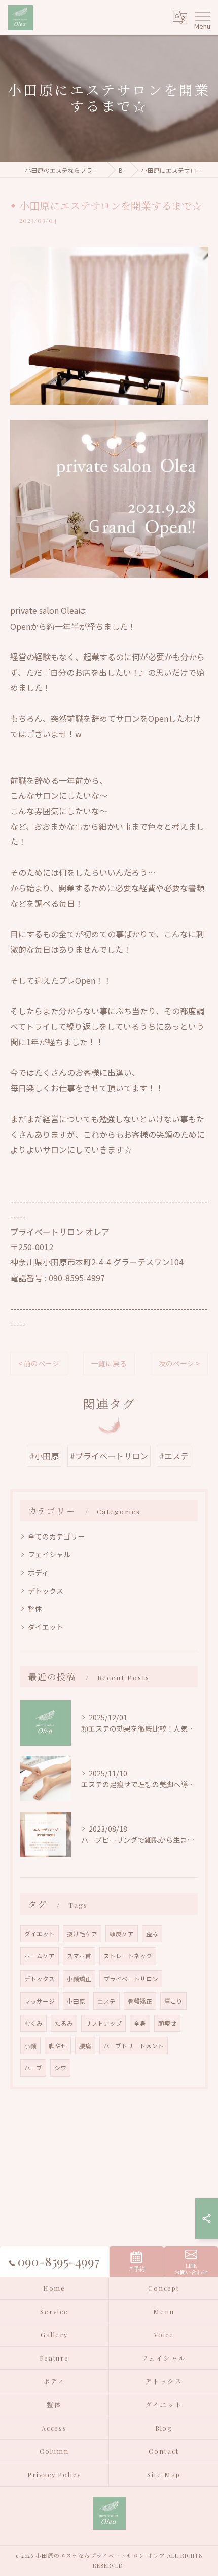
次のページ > (179, 1363)
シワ (60, 2068)
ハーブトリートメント (134, 2046)
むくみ (33, 2023)
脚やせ (58, 2046)
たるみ (64, 2023)
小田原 (76, 2001)
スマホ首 (79, 1956)
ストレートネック (128, 1956)
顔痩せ (167, 2023)
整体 (35, 1609)
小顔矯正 (79, 1979)
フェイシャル (49, 1554)
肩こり (173, 2001)
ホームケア (40, 1956)
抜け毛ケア (82, 1934)
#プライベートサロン (109, 1456)
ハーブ (33, 2068)
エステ (106, 2001)
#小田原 (44, 1456)
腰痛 (85, 2046)
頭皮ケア (122, 1934)
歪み (152, 1934)
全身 (140, 2023)
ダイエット (46, 1627)
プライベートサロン (131, 1979)
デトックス (46, 1591)
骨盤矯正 (140, 2001)
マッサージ (40, 2001)
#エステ (174, 1456)
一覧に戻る (109, 1363)
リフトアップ (103, 2023)
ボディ (38, 1572)
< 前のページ (39, 1363)
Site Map (164, 2474)
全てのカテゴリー (56, 1536)
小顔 (30, 2046)
